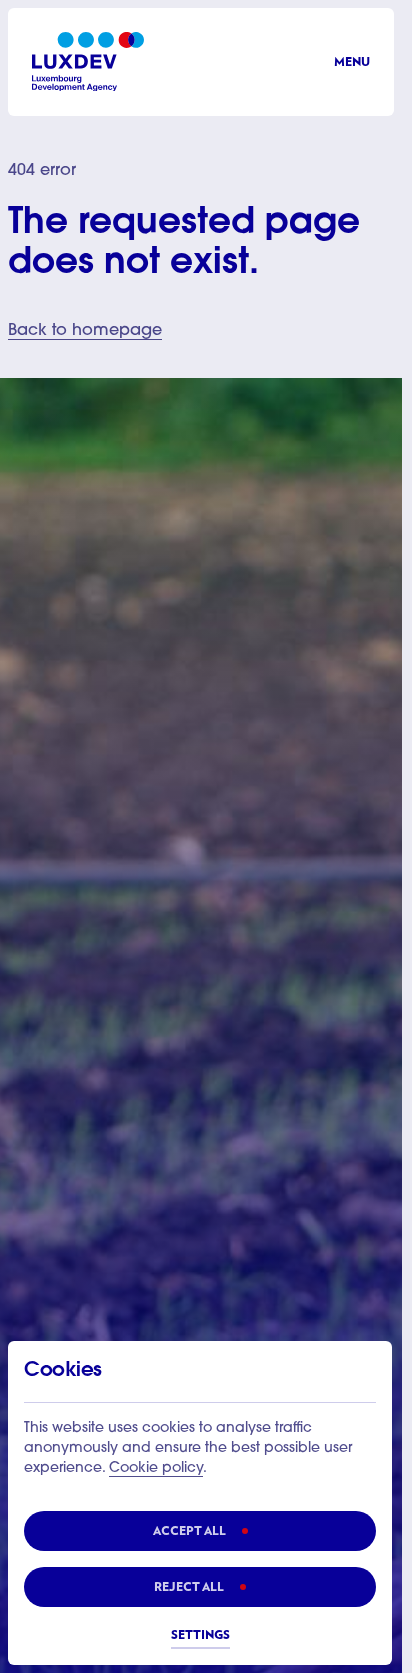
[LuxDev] (88, 61)
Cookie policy (156, 1469)
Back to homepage (85, 331)
